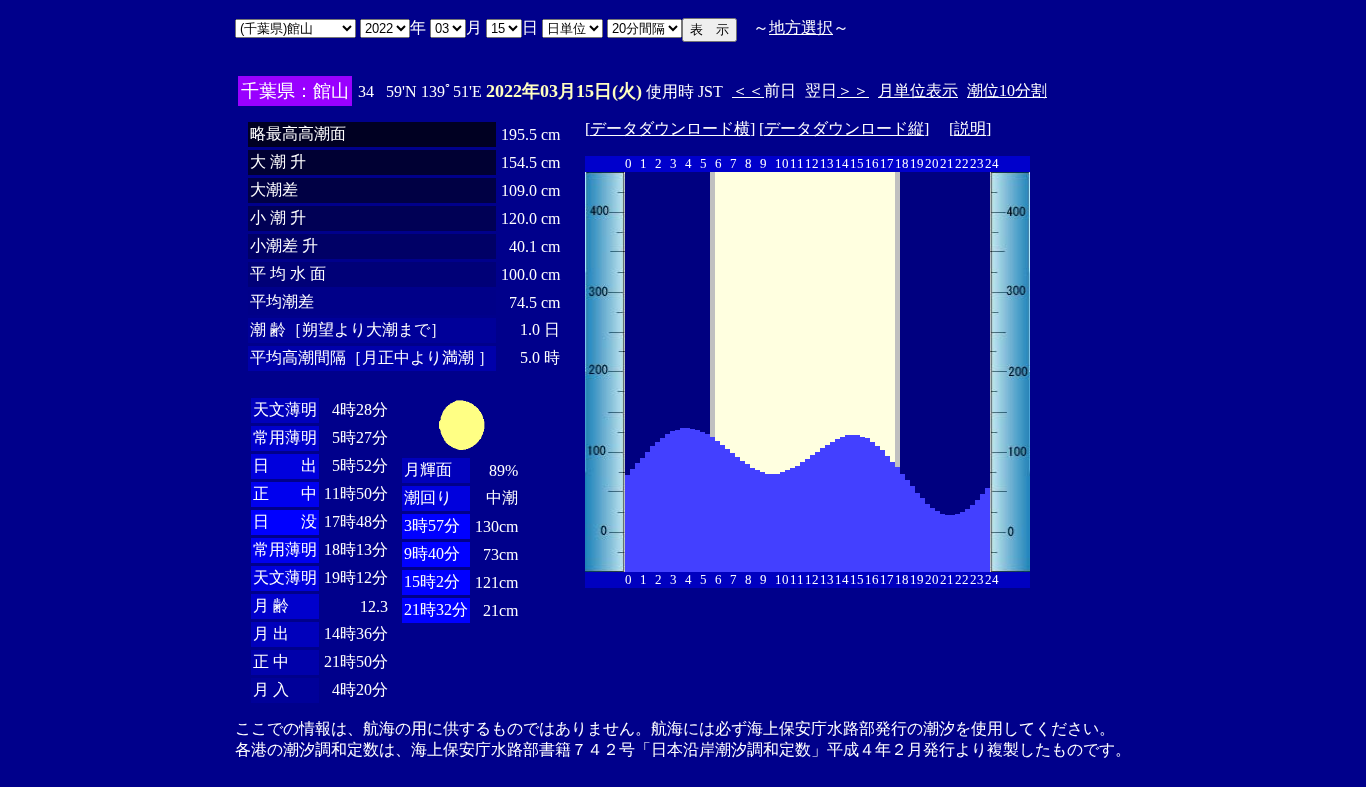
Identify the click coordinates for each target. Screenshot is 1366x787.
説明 (970, 128)
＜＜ (748, 90)
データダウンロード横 (670, 128)
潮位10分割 (1007, 90)
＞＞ (853, 90)
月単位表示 (918, 90)
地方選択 (801, 27)
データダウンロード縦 (844, 128)
